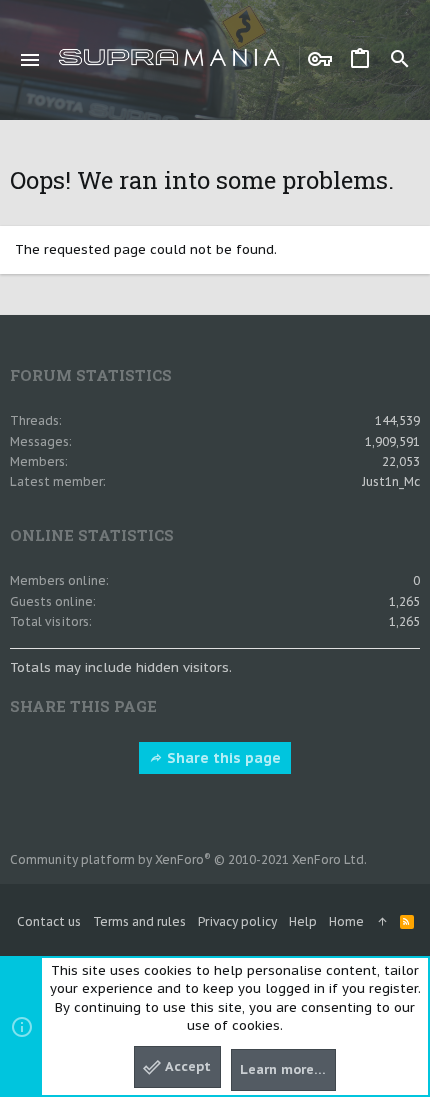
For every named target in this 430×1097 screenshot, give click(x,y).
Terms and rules (139, 921)
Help (303, 921)
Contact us (49, 921)
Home (346, 921)
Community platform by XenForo (188, 859)
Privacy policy (237, 921)
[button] (30, 60)
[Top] (382, 922)
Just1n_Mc (391, 481)
